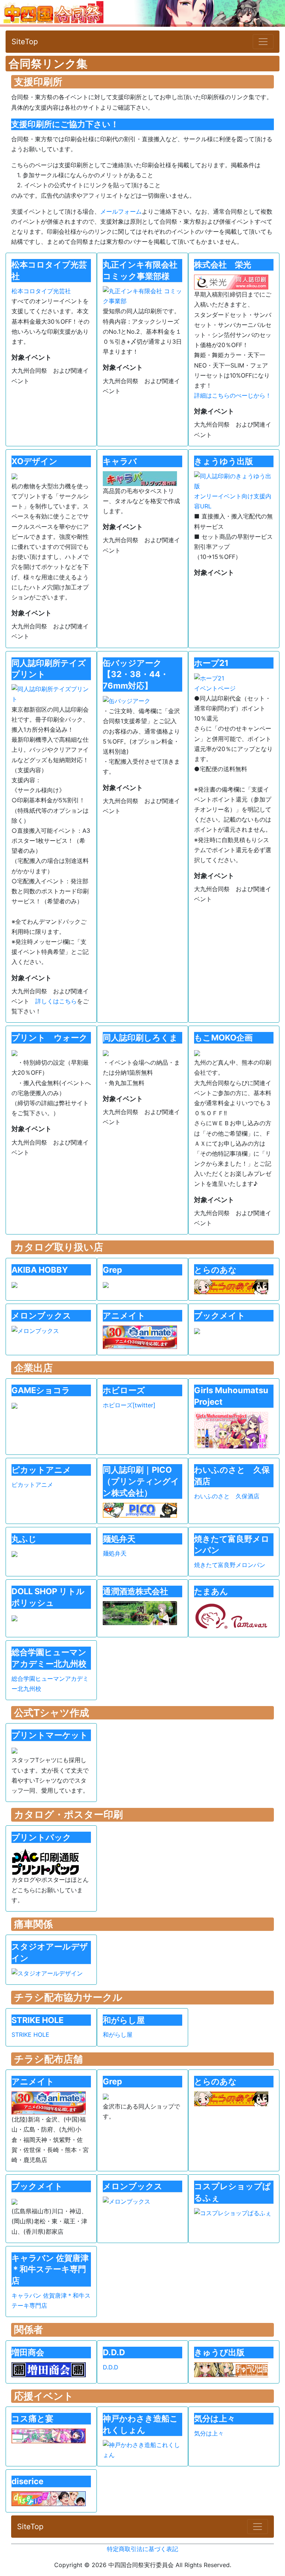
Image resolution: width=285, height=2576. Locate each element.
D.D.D (111, 2367)
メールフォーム (121, 211)
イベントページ (215, 688)
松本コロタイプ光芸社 (41, 291)
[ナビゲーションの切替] (263, 42)
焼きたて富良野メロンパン (230, 1565)
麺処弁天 (115, 1553)
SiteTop (25, 42)
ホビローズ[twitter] (129, 1405)
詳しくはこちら (56, 1001)
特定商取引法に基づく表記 (142, 2549)
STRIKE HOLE (30, 2035)
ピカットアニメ (32, 1485)
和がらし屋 (118, 2035)
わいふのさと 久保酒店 (227, 1496)
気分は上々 (209, 2433)
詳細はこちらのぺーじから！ (233, 395)
